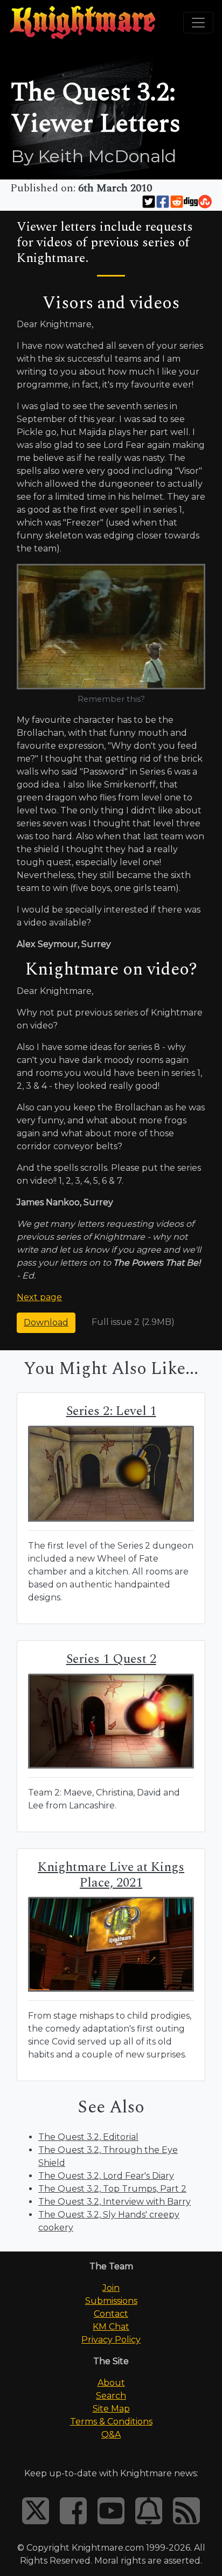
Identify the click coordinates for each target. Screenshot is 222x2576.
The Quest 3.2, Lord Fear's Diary (106, 2176)
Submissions (111, 2301)
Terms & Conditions (111, 2422)
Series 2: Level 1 (111, 1411)
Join (111, 2288)
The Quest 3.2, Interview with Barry (115, 2202)
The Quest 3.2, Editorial (88, 2137)
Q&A (111, 2435)
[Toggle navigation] (198, 23)
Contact (111, 2314)
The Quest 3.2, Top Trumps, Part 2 (112, 2189)
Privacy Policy (111, 2340)
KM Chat (111, 2327)
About (111, 2383)
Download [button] (46, 1322)
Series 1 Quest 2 (111, 1659)
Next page (39, 1297)
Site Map (111, 2409)
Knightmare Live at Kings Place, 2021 (111, 1875)
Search (111, 2396)
